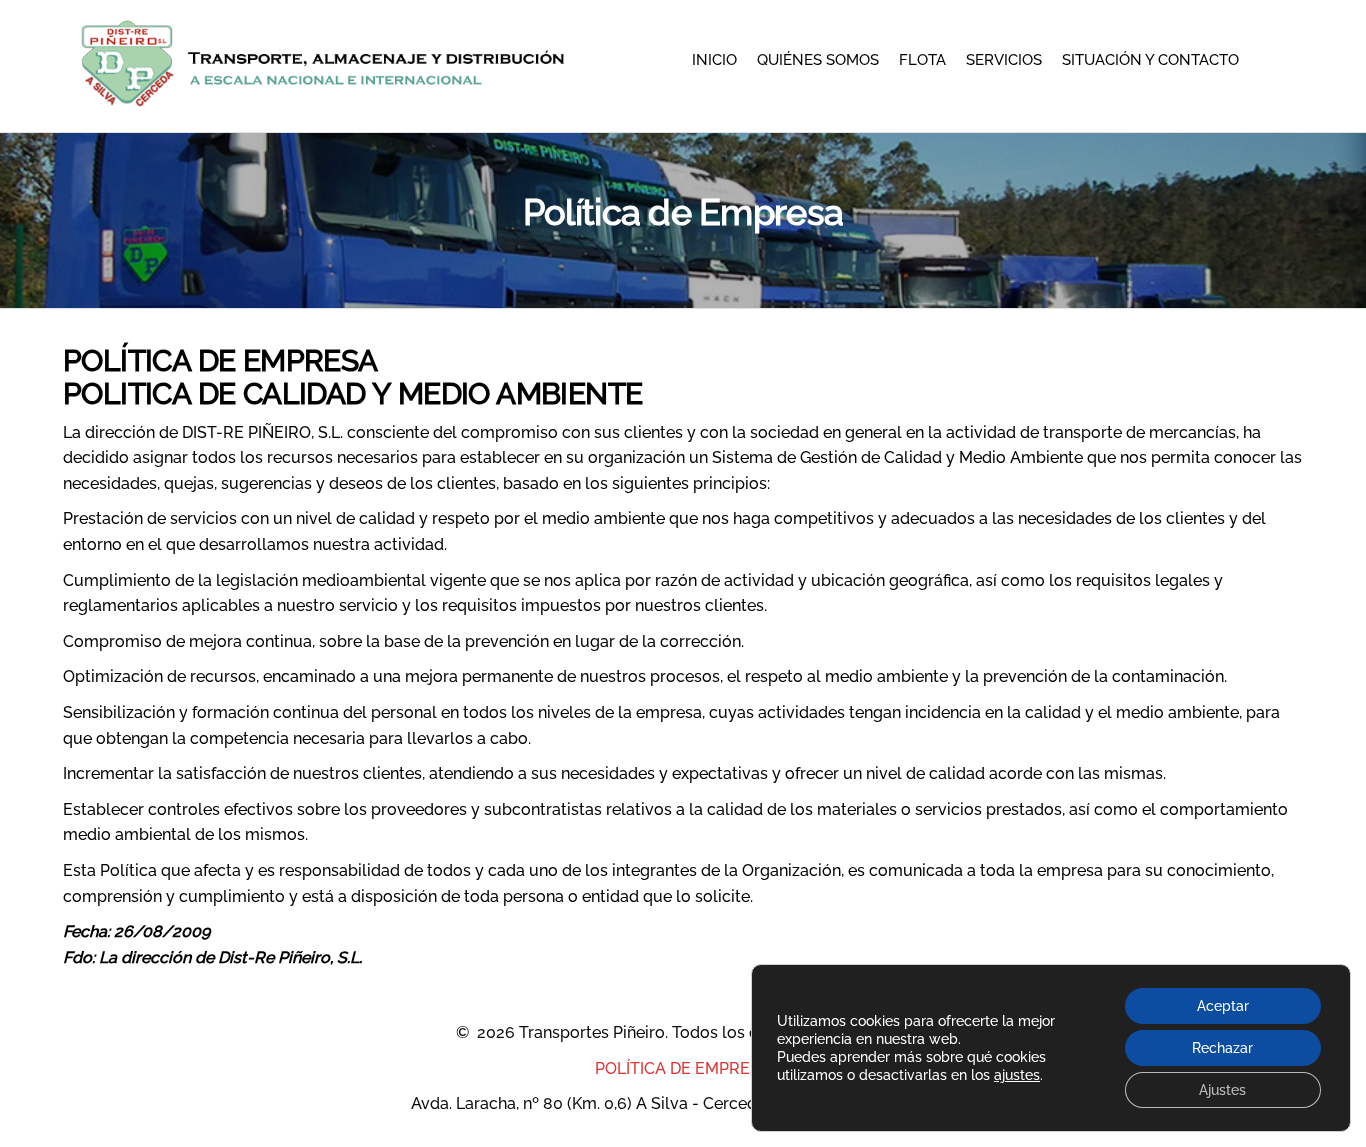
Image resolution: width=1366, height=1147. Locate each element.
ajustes (1017, 1075)
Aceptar (1223, 1006)
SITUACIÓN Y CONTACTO (1150, 60)
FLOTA (922, 60)
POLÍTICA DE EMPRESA (683, 1068)
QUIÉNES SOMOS (818, 60)
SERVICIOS (1004, 60)
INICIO (714, 60)
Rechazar (1222, 1048)
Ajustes (1222, 1090)
